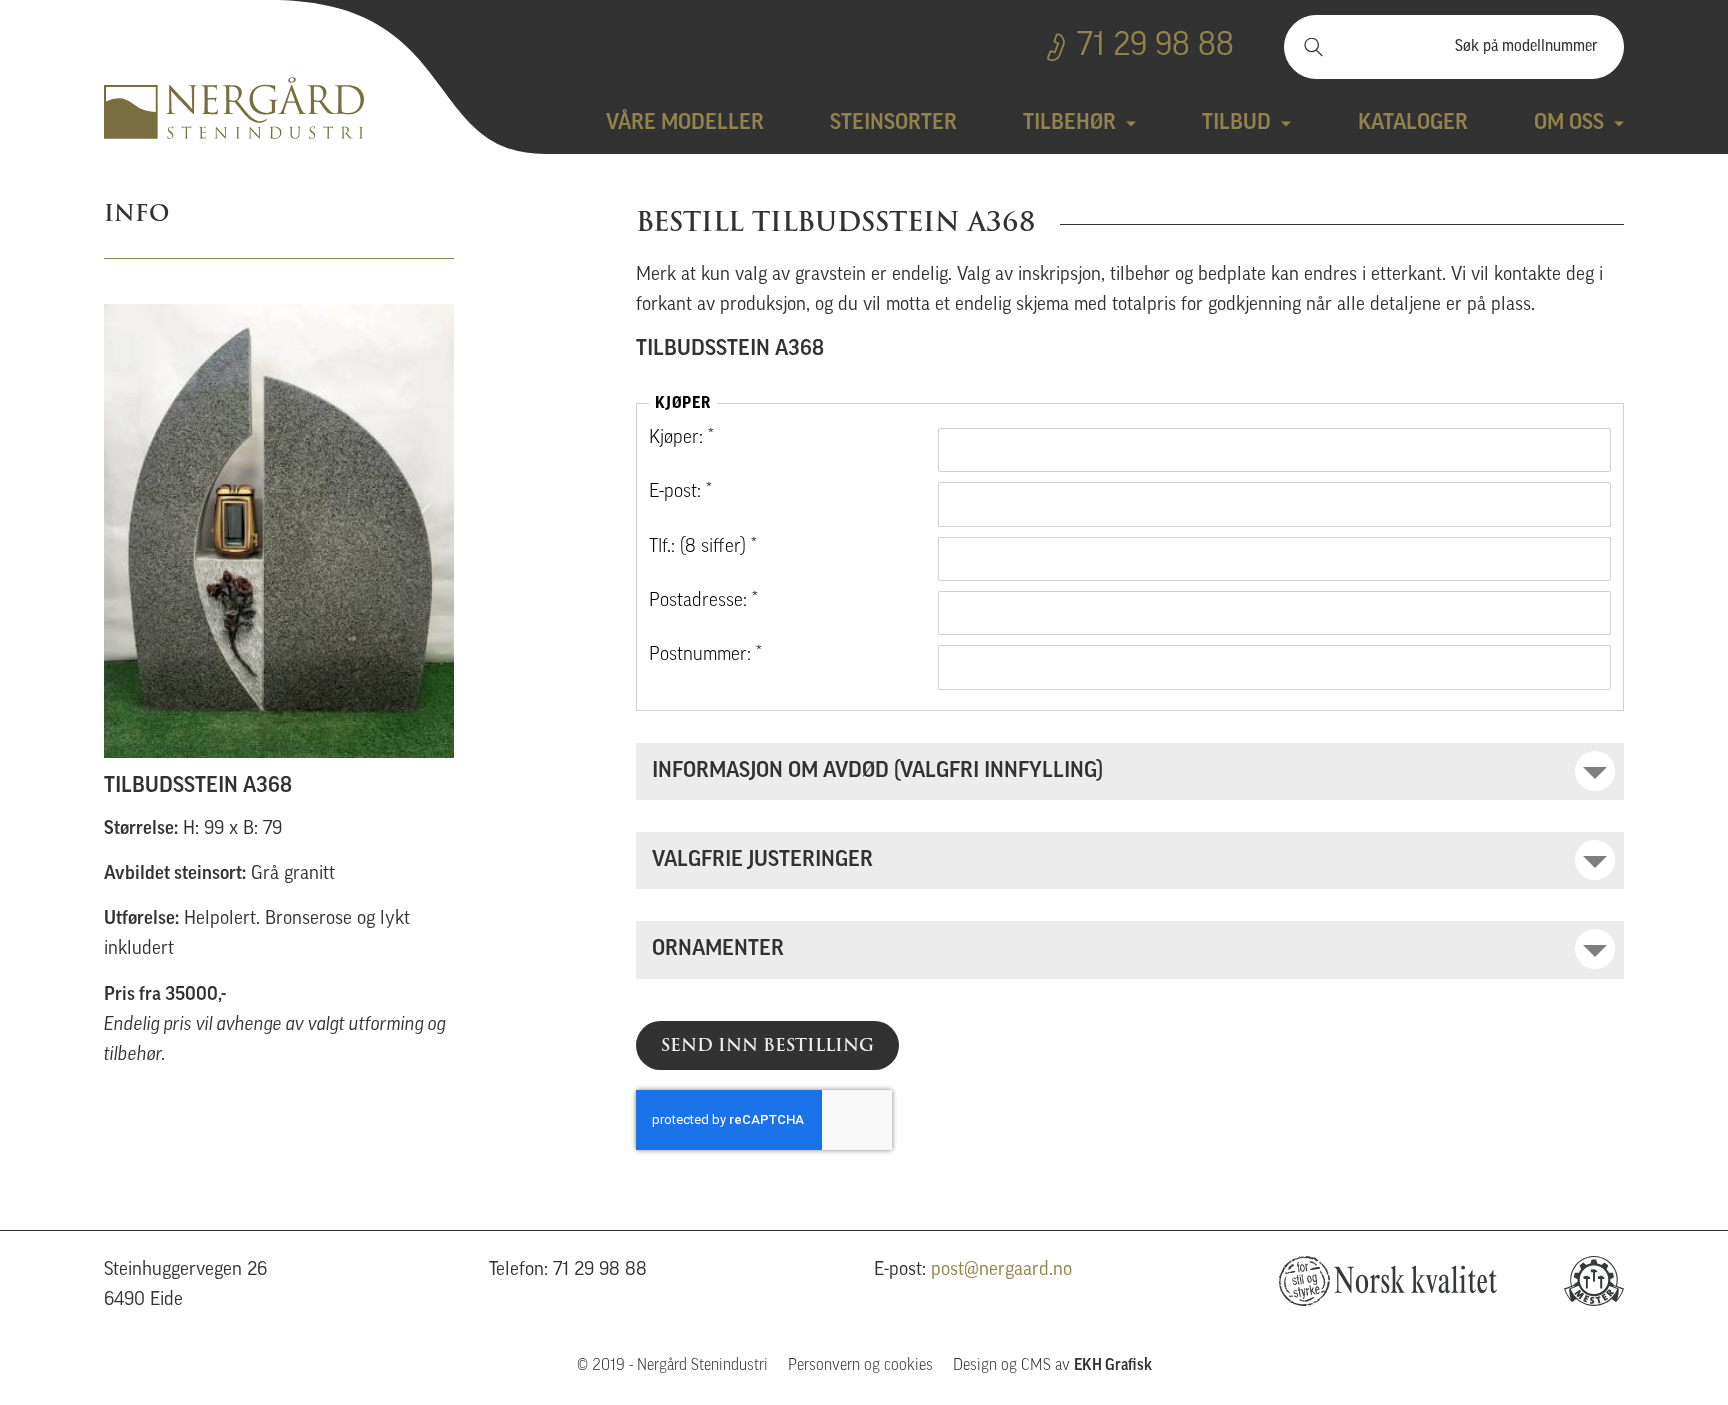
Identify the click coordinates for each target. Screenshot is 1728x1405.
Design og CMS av (1052, 1366)
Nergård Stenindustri (234, 108)
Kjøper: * (681, 438)
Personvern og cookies (860, 1366)
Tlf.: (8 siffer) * (703, 547)
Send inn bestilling (767, 1045)
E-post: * (680, 492)
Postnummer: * (705, 655)
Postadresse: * (703, 601)
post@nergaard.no (1001, 1270)
